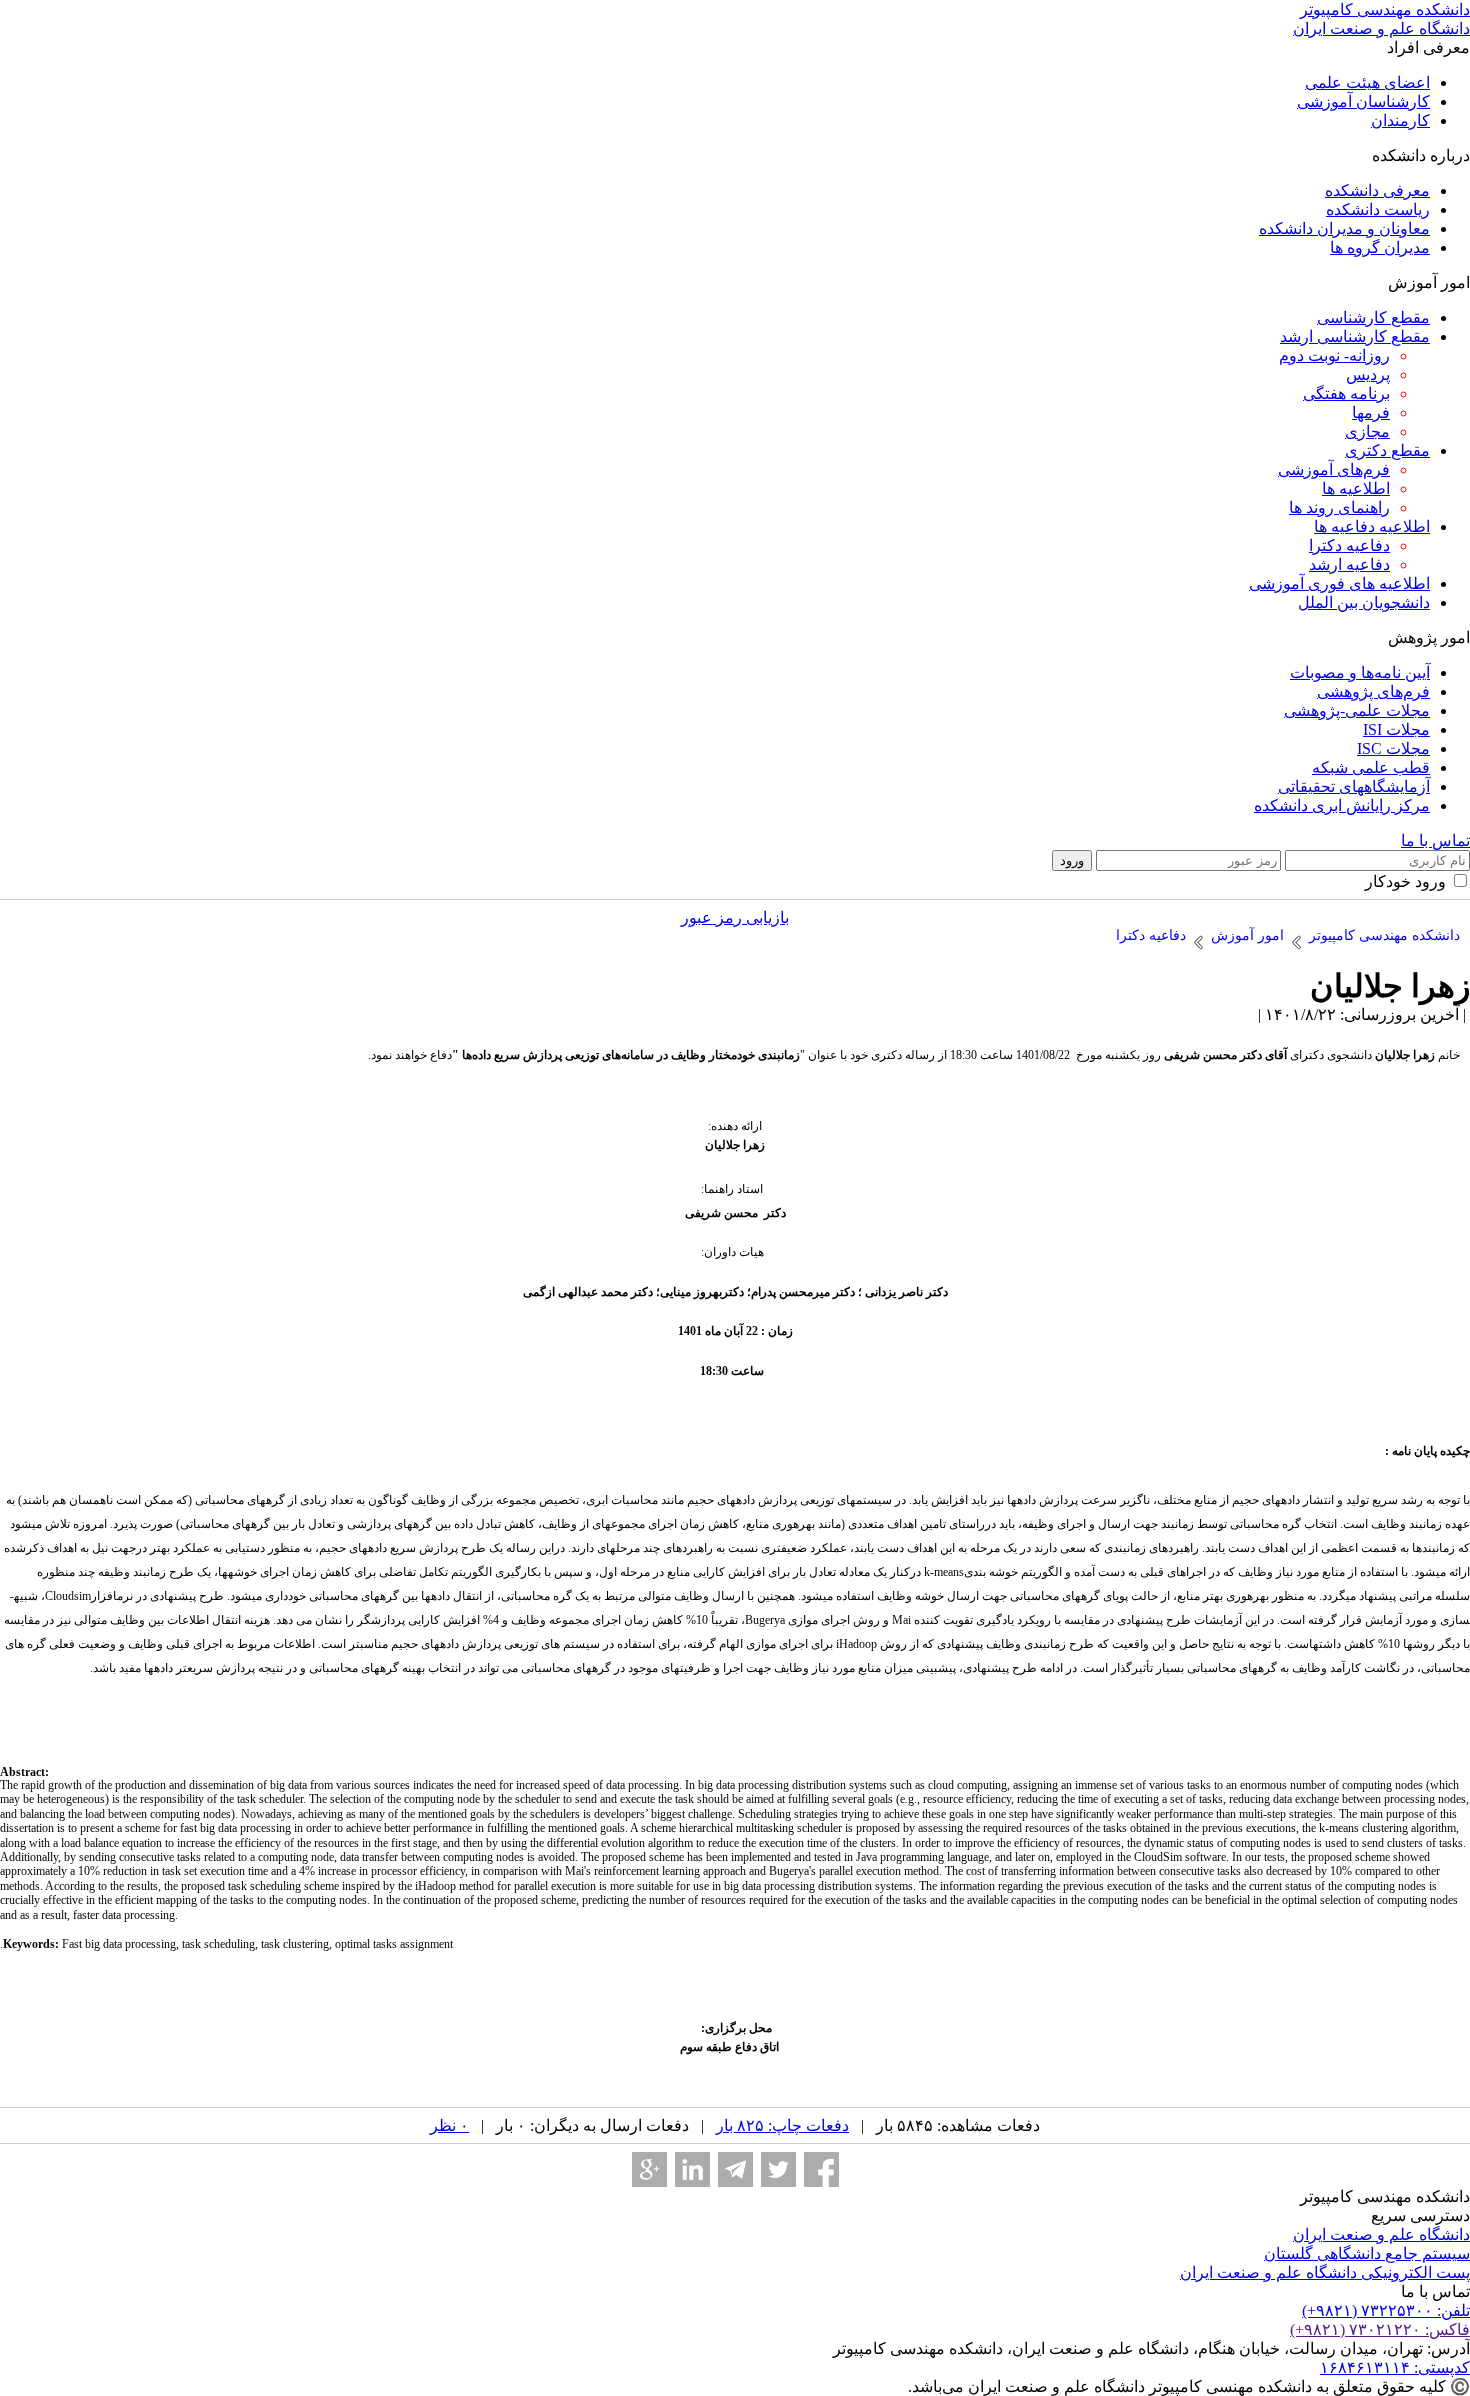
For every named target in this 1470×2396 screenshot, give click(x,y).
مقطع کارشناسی (1373, 317)
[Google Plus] (649, 2169)
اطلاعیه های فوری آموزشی (1339, 583)
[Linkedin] (692, 2169)
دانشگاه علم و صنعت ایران (1381, 2234)
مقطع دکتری (1387, 450)
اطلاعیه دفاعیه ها (1372, 526)
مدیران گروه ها (1380, 247)
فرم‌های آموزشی (1334, 469)
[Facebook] (821, 2169)
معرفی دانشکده (1377, 190)
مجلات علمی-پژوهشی (1357, 710)
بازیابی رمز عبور (735, 917)
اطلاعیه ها (1356, 488)
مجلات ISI (1396, 729)
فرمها (1371, 412)
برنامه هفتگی (1346, 393)
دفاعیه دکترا (1349, 545)
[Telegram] (735, 2169)
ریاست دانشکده (1378, 209)
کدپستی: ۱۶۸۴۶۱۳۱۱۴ (1395, 2367)
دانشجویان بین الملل (1364, 602)
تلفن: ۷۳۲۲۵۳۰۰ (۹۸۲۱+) (1386, 2310)
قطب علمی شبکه (1371, 767)
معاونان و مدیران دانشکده (1344, 228)
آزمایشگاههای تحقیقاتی (1354, 786)
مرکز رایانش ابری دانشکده (1342, 805)
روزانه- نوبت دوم (1334, 355)
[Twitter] (778, 2169)
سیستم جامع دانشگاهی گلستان (1367, 2253)
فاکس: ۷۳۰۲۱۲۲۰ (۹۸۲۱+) (1380, 2329)
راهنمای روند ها (1339, 507)
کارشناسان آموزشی (1363, 101)
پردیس (1368, 374)
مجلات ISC (1393, 748)
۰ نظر (449, 2125)
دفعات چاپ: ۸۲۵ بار (782, 2125)
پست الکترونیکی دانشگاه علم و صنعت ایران (1325, 2272)
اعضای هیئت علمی (1367, 82)
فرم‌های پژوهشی (1373, 691)
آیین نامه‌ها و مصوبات (1360, 672)
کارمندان (1400, 120)
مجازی (1367, 431)
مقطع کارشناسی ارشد (1355, 336)
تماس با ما (1435, 840)
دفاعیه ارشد (1349, 564)
